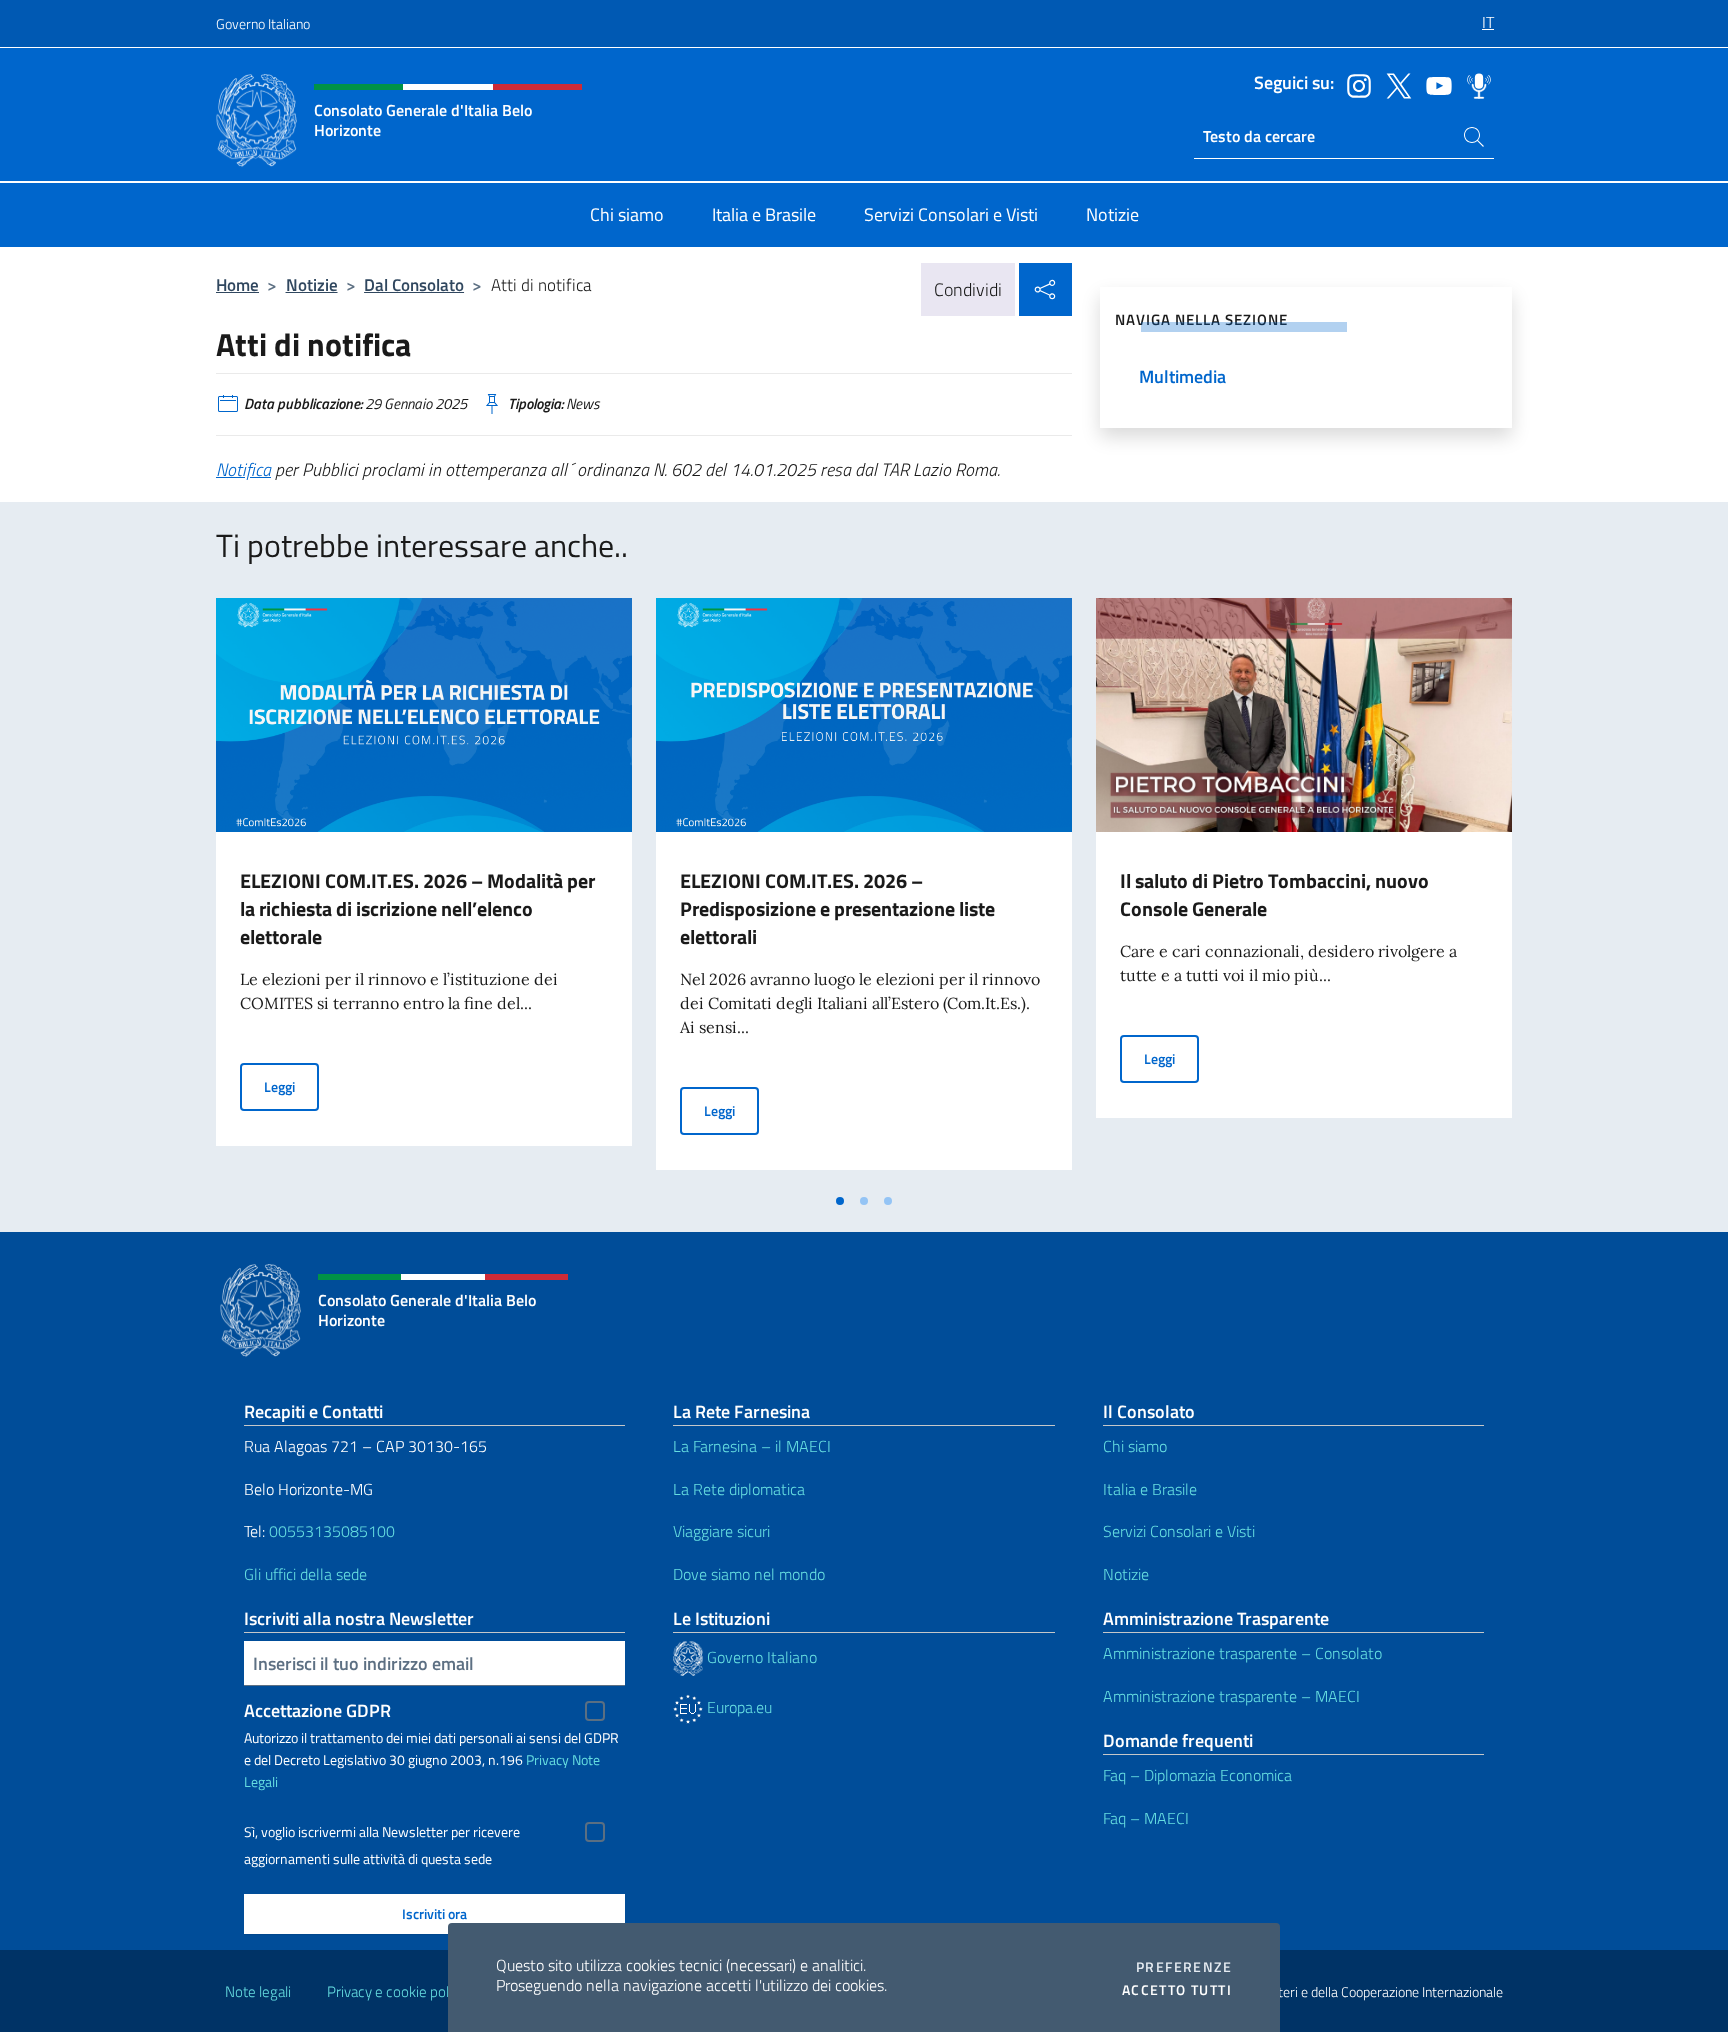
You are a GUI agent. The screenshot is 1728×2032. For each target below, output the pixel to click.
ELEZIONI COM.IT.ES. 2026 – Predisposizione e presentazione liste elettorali (837, 908)
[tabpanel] (424, 890)
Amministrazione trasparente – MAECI (1231, 1696)
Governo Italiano (263, 23)
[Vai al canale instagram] (1354, 84)
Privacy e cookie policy (396, 1991)
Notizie (312, 284)
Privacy (547, 1759)
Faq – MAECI (1146, 1818)
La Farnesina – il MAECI (752, 1446)
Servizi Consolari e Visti (1179, 1531)
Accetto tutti (1177, 1990)
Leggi (291, 1086)
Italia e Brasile (1150, 1489)
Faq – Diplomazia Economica (1197, 1775)
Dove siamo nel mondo (749, 1574)
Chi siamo (1135, 1446)
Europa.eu (737, 1707)
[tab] (840, 1201)
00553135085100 (332, 1531)
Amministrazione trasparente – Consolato (1242, 1653)
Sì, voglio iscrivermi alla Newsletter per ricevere (382, 1832)
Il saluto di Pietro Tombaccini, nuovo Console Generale (1274, 894)
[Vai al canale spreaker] (1474, 84)
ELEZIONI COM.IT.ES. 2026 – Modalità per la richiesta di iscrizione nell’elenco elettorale (417, 908)
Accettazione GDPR (317, 1710)
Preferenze (1184, 1967)
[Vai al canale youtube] (1434, 84)
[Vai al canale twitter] (1394, 84)
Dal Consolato (414, 284)
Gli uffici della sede (305, 1574)
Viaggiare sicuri (721, 1531)
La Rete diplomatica (739, 1489)
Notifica (243, 469)
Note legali (258, 1991)
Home (237, 284)
